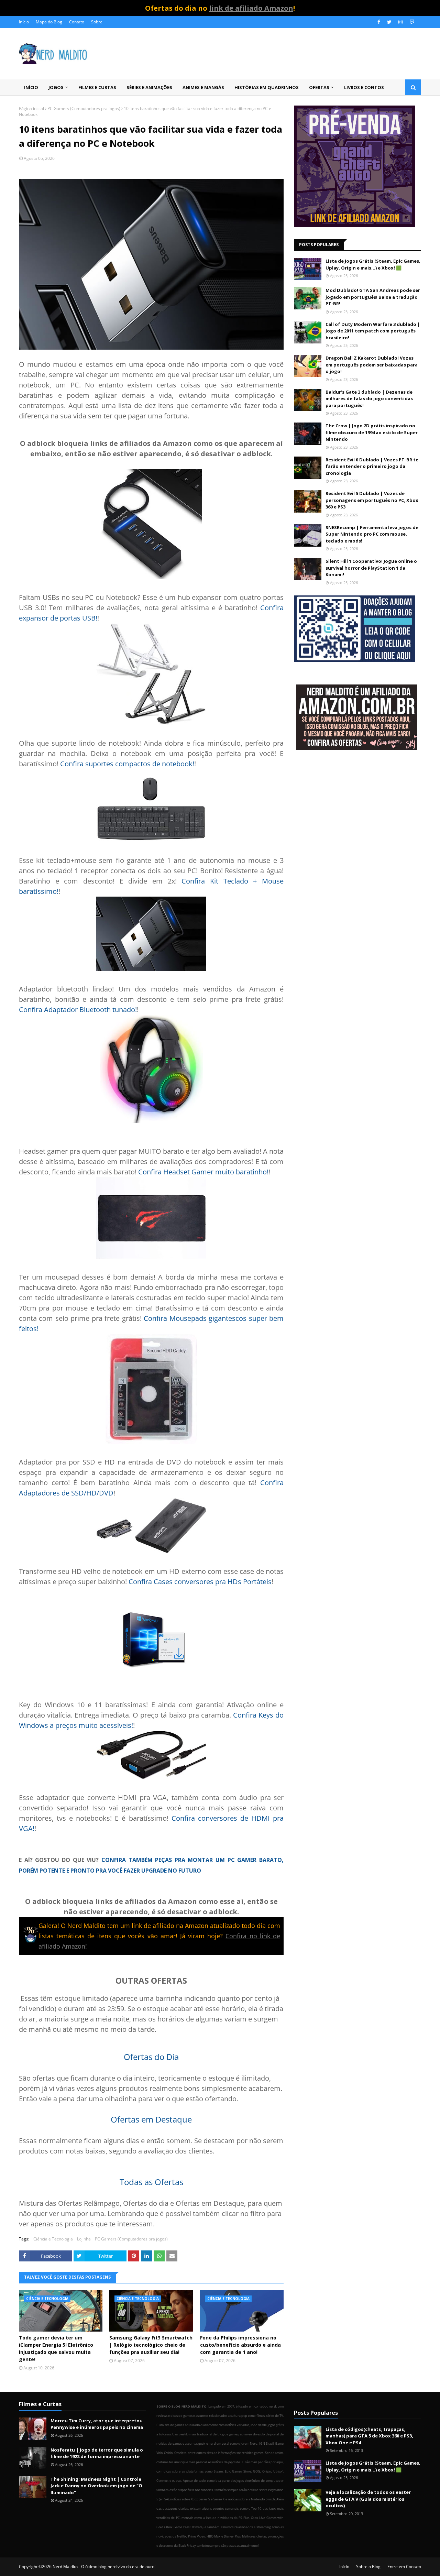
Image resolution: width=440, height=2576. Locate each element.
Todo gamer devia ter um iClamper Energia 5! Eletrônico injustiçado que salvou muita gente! (56, 2348)
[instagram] (400, 22)
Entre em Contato (404, 2567)
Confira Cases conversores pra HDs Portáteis (200, 1582)
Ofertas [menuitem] (319, 87)
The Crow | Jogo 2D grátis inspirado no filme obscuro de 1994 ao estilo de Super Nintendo (372, 432)
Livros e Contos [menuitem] (364, 87)
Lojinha (84, 2239)
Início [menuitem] (31, 87)
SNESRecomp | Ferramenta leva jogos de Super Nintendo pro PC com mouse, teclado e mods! (372, 534)
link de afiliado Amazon (251, 8)
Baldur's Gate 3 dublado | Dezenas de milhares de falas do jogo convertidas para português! (369, 399)
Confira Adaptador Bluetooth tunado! (78, 1010)
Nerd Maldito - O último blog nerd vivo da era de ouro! (104, 2567)
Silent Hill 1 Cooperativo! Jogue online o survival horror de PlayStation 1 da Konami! (371, 568)
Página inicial (31, 108)
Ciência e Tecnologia (53, 2239)
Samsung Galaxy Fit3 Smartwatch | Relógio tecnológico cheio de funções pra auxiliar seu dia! (151, 2345)
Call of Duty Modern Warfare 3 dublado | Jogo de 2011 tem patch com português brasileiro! (373, 331)
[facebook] (379, 22)
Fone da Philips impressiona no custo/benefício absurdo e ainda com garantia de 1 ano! (240, 2345)
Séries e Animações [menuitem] (149, 87)
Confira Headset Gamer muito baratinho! (203, 1172)
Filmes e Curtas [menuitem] (97, 87)
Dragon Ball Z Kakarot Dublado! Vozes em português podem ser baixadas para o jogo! (372, 365)
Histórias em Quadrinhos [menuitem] (267, 87)
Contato (77, 22)
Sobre (97, 22)
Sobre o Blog (368, 2567)
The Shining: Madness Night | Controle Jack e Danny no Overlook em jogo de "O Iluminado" (96, 2486)
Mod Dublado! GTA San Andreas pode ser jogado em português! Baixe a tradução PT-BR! (373, 297)
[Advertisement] (357, 810)
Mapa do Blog (49, 22)
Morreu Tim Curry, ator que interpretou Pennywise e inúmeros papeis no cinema (97, 2424)
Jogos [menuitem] (56, 87)
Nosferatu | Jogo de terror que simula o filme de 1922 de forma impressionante (97, 2453)
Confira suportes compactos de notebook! (127, 764)
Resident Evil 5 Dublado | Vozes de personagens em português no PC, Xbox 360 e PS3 (372, 500)
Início (24, 22)
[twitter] (389, 22)
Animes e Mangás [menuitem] (203, 87)
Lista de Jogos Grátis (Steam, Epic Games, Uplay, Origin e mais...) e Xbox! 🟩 (373, 264)
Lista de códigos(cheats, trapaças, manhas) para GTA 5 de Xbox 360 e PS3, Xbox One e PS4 (369, 2436)
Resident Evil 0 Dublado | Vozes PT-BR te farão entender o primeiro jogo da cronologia (372, 466)
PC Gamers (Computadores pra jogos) (84, 108)
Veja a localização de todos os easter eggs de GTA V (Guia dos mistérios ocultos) (368, 2499)
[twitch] (411, 22)
